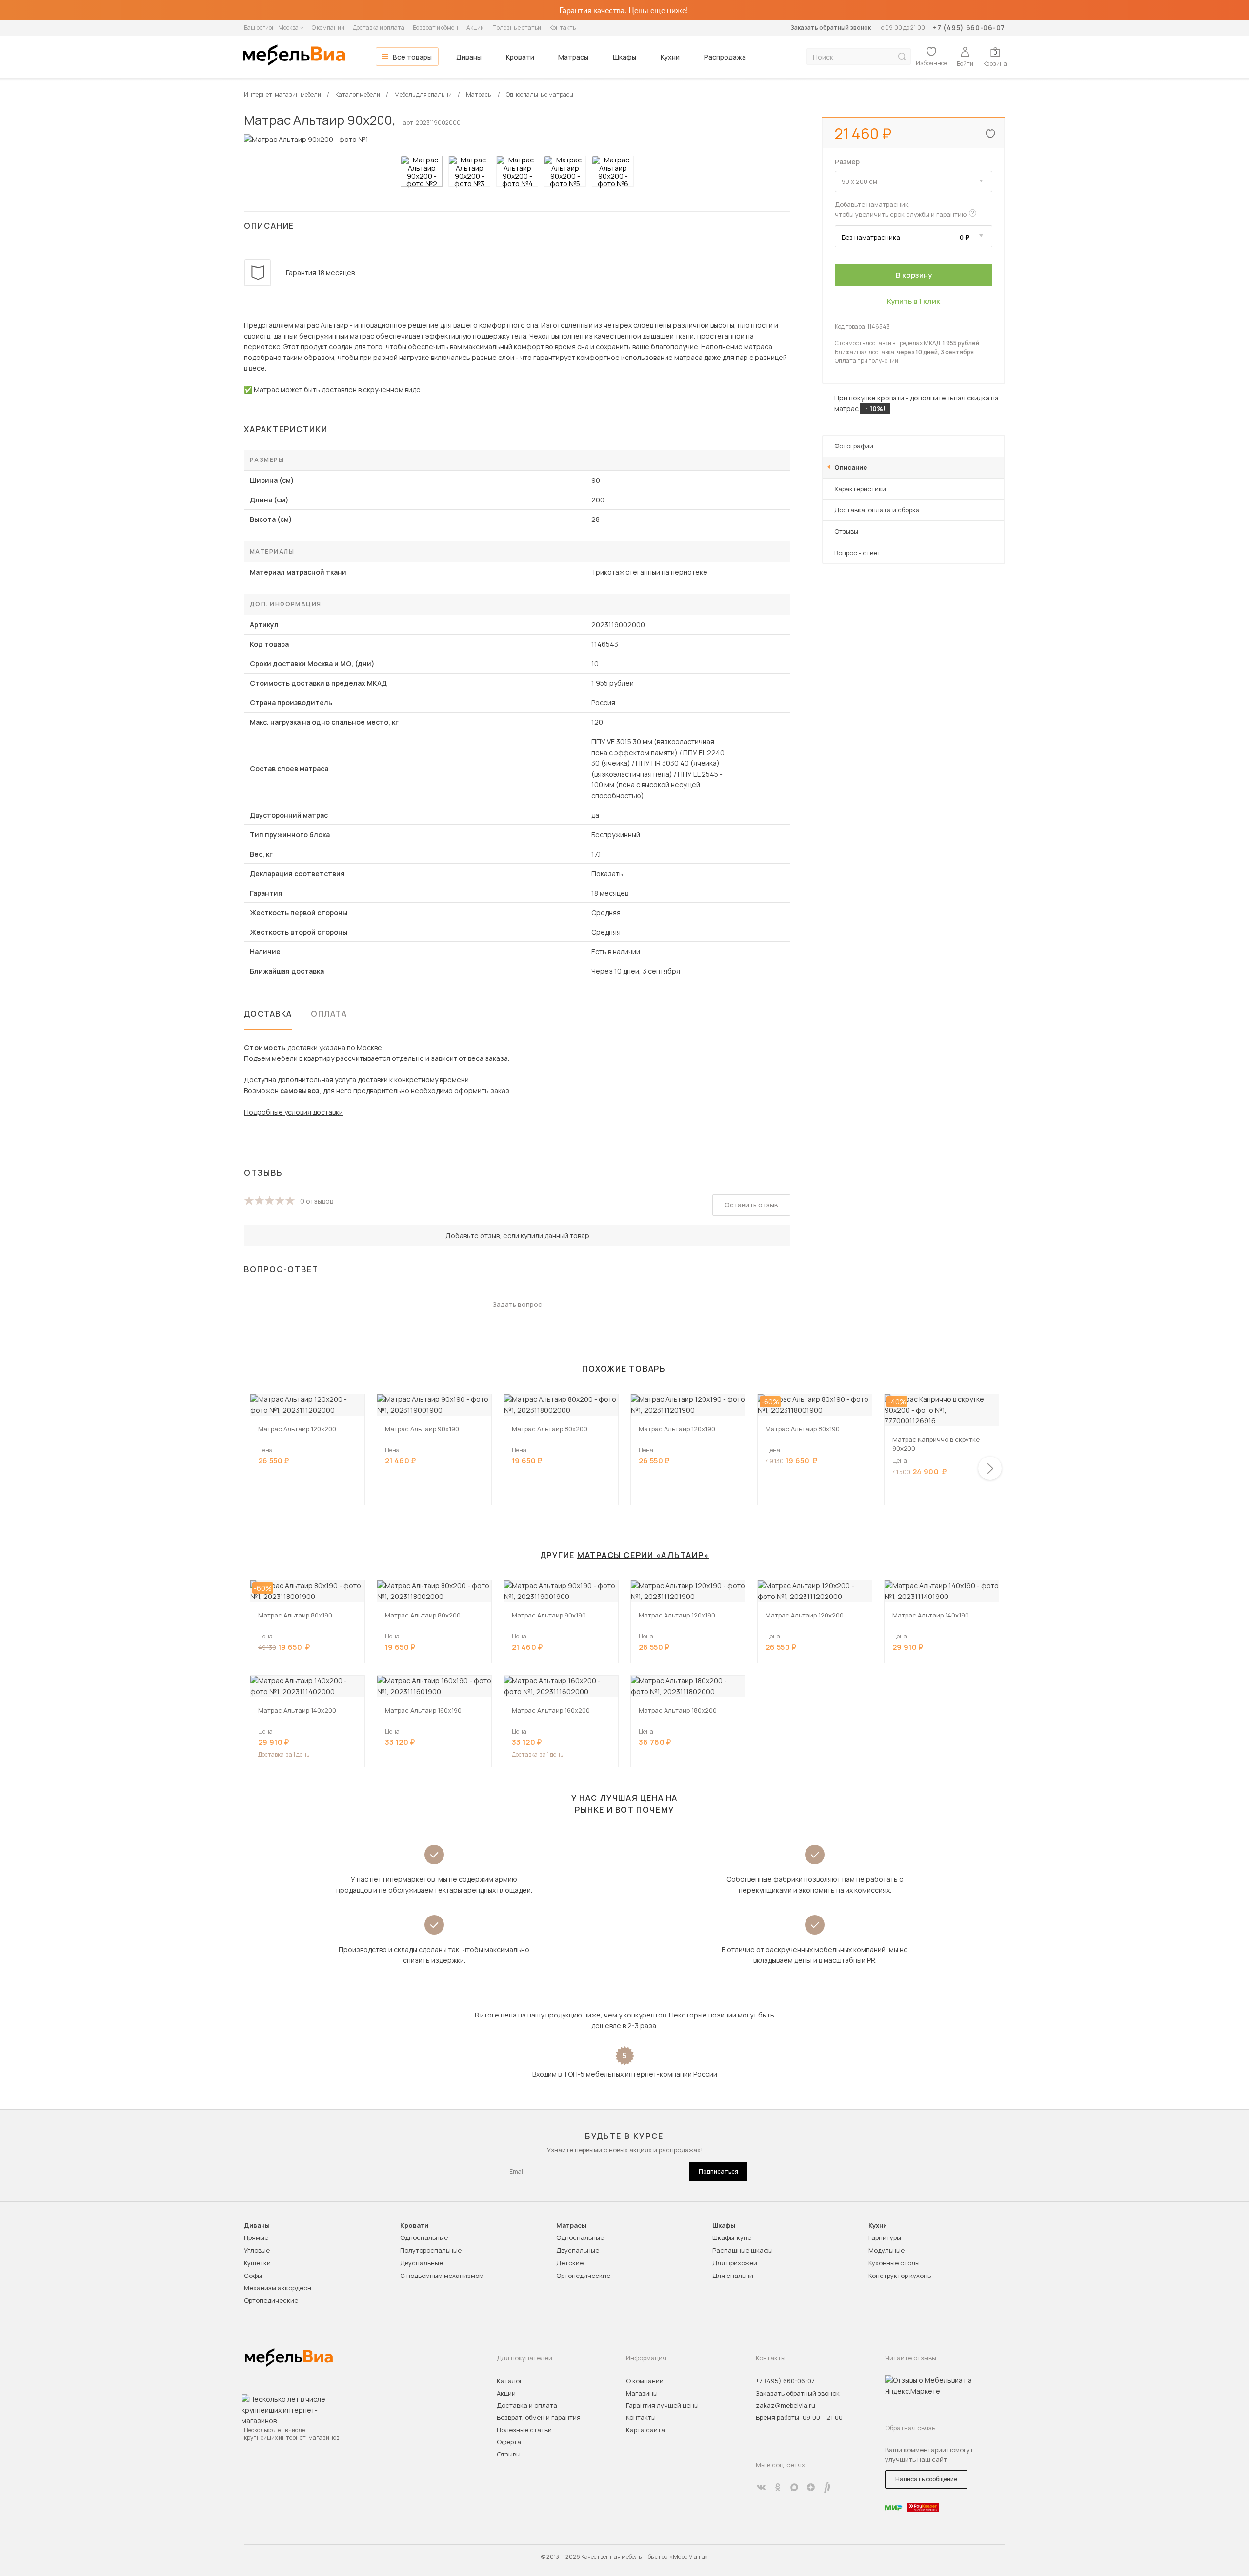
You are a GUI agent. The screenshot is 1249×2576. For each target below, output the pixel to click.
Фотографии (854, 446)
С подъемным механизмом (442, 2276)
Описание (851, 467)
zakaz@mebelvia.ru (786, 2405)
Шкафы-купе (732, 2237)
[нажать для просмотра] (422, 171)
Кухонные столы (894, 2263)
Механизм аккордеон (278, 2288)
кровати (891, 398)
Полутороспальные (431, 2250)
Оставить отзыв (751, 1205)
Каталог (510, 2381)
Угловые (257, 2250)
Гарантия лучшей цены (662, 2405)
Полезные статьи (517, 28)
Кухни (670, 57)
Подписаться (718, 2171)
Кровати (520, 57)
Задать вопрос (517, 1304)
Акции (475, 28)
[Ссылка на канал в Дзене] (811, 2487)
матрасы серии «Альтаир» (643, 1555)
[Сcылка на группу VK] (761, 2487)
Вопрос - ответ (857, 553)
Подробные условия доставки (293, 1112)
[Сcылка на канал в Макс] (794, 2487)
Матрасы (573, 57)
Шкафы (624, 57)
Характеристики (860, 489)
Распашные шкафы (743, 2250)
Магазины (642, 2393)
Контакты (563, 28)
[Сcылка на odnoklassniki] (778, 2487)
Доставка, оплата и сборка (877, 510)
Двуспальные (422, 2263)
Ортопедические (271, 2300)
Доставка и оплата (379, 28)
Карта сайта (645, 2430)
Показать (607, 873)
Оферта (509, 2442)
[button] (990, 1468)
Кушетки (257, 2263)
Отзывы (846, 531)
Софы (253, 2276)
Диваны (469, 57)
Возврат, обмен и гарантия (539, 2417)
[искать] (902, 57)
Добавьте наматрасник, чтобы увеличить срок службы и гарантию (901, 209)
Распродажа (725, 57)
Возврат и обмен (435, 28)
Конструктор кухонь (900, 2276)
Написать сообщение (926, 2479)
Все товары (412, 57)
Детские (570, 2263)
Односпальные (424, 2237)
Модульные (886, 2250)
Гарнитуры (885, 2237)
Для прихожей (735, 2263)
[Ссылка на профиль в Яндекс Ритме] (827, 2487)
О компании (328, 28)
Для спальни (733, 2276)
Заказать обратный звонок (831, 28)
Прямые (256, 2237)
